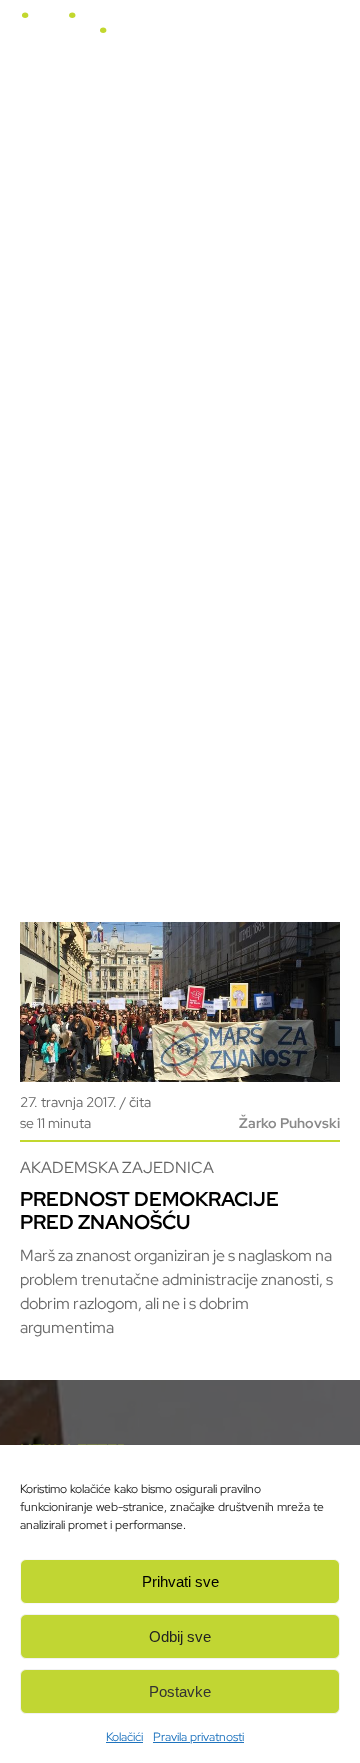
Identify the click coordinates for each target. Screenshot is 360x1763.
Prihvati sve (180, 1581)
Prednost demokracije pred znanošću (149, 1210)
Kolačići (124, 1737)
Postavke (180, 1691)
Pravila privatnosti (198, 1737)
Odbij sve (180, 1636)
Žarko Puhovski (289, 1123)
